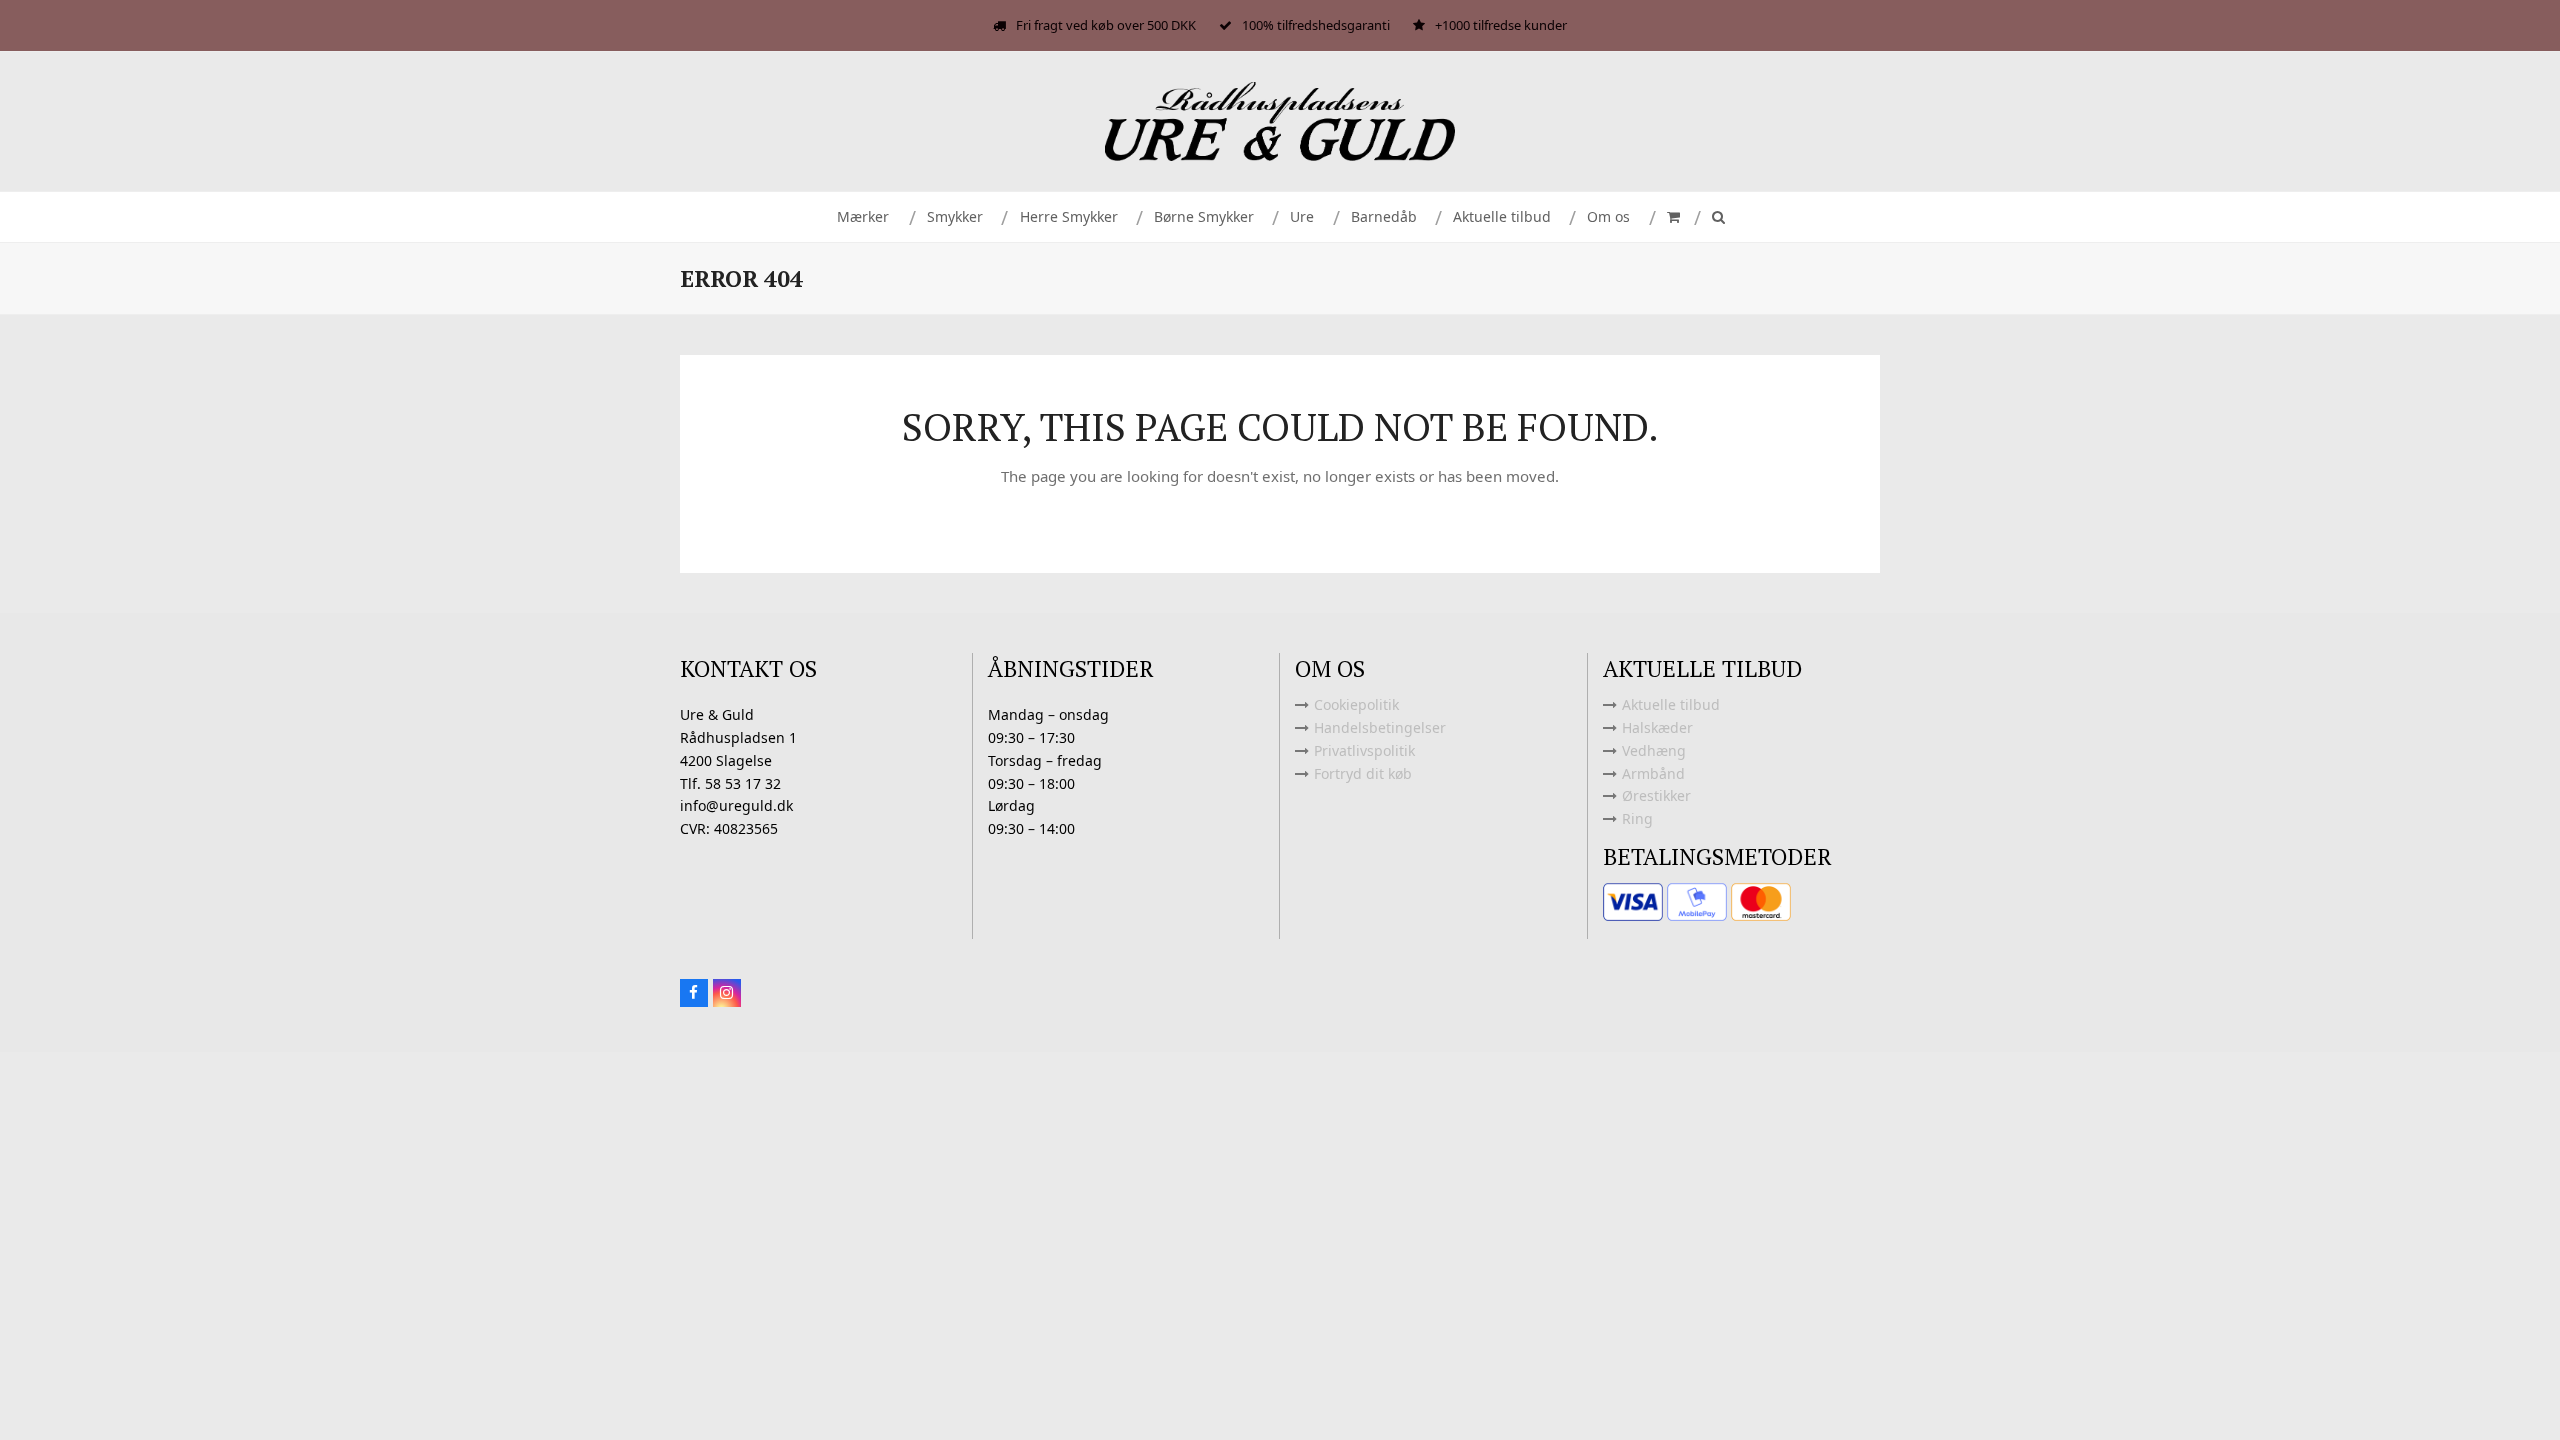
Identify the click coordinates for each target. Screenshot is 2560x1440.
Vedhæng (1654, 750)
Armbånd (1653, 773)
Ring (1637, 818)
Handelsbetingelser (1380, 727)
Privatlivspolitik (1364, 750)
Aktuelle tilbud (1671, 704)
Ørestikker (1656, 795)
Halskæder (1657, 727)
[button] (1671, 217)
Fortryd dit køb (1363, 773)
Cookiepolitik (1356, 704)
